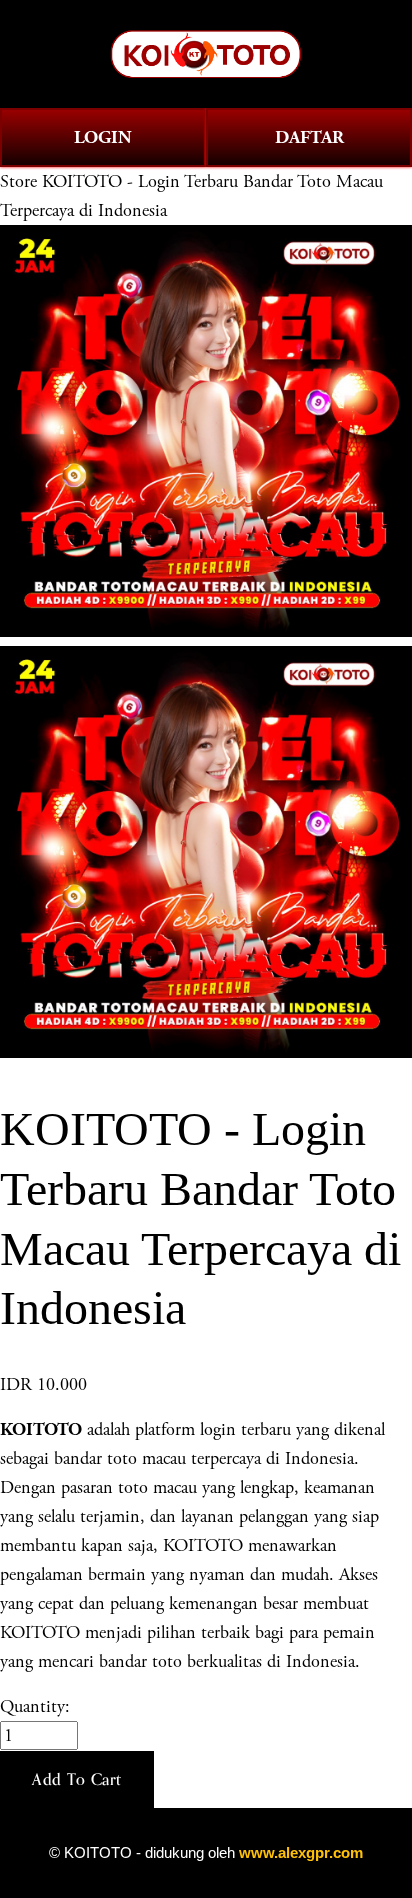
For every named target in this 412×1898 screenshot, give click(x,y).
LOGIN (103, 137)
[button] (77, 1780)
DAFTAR (309, 137)
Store (18, 181)
